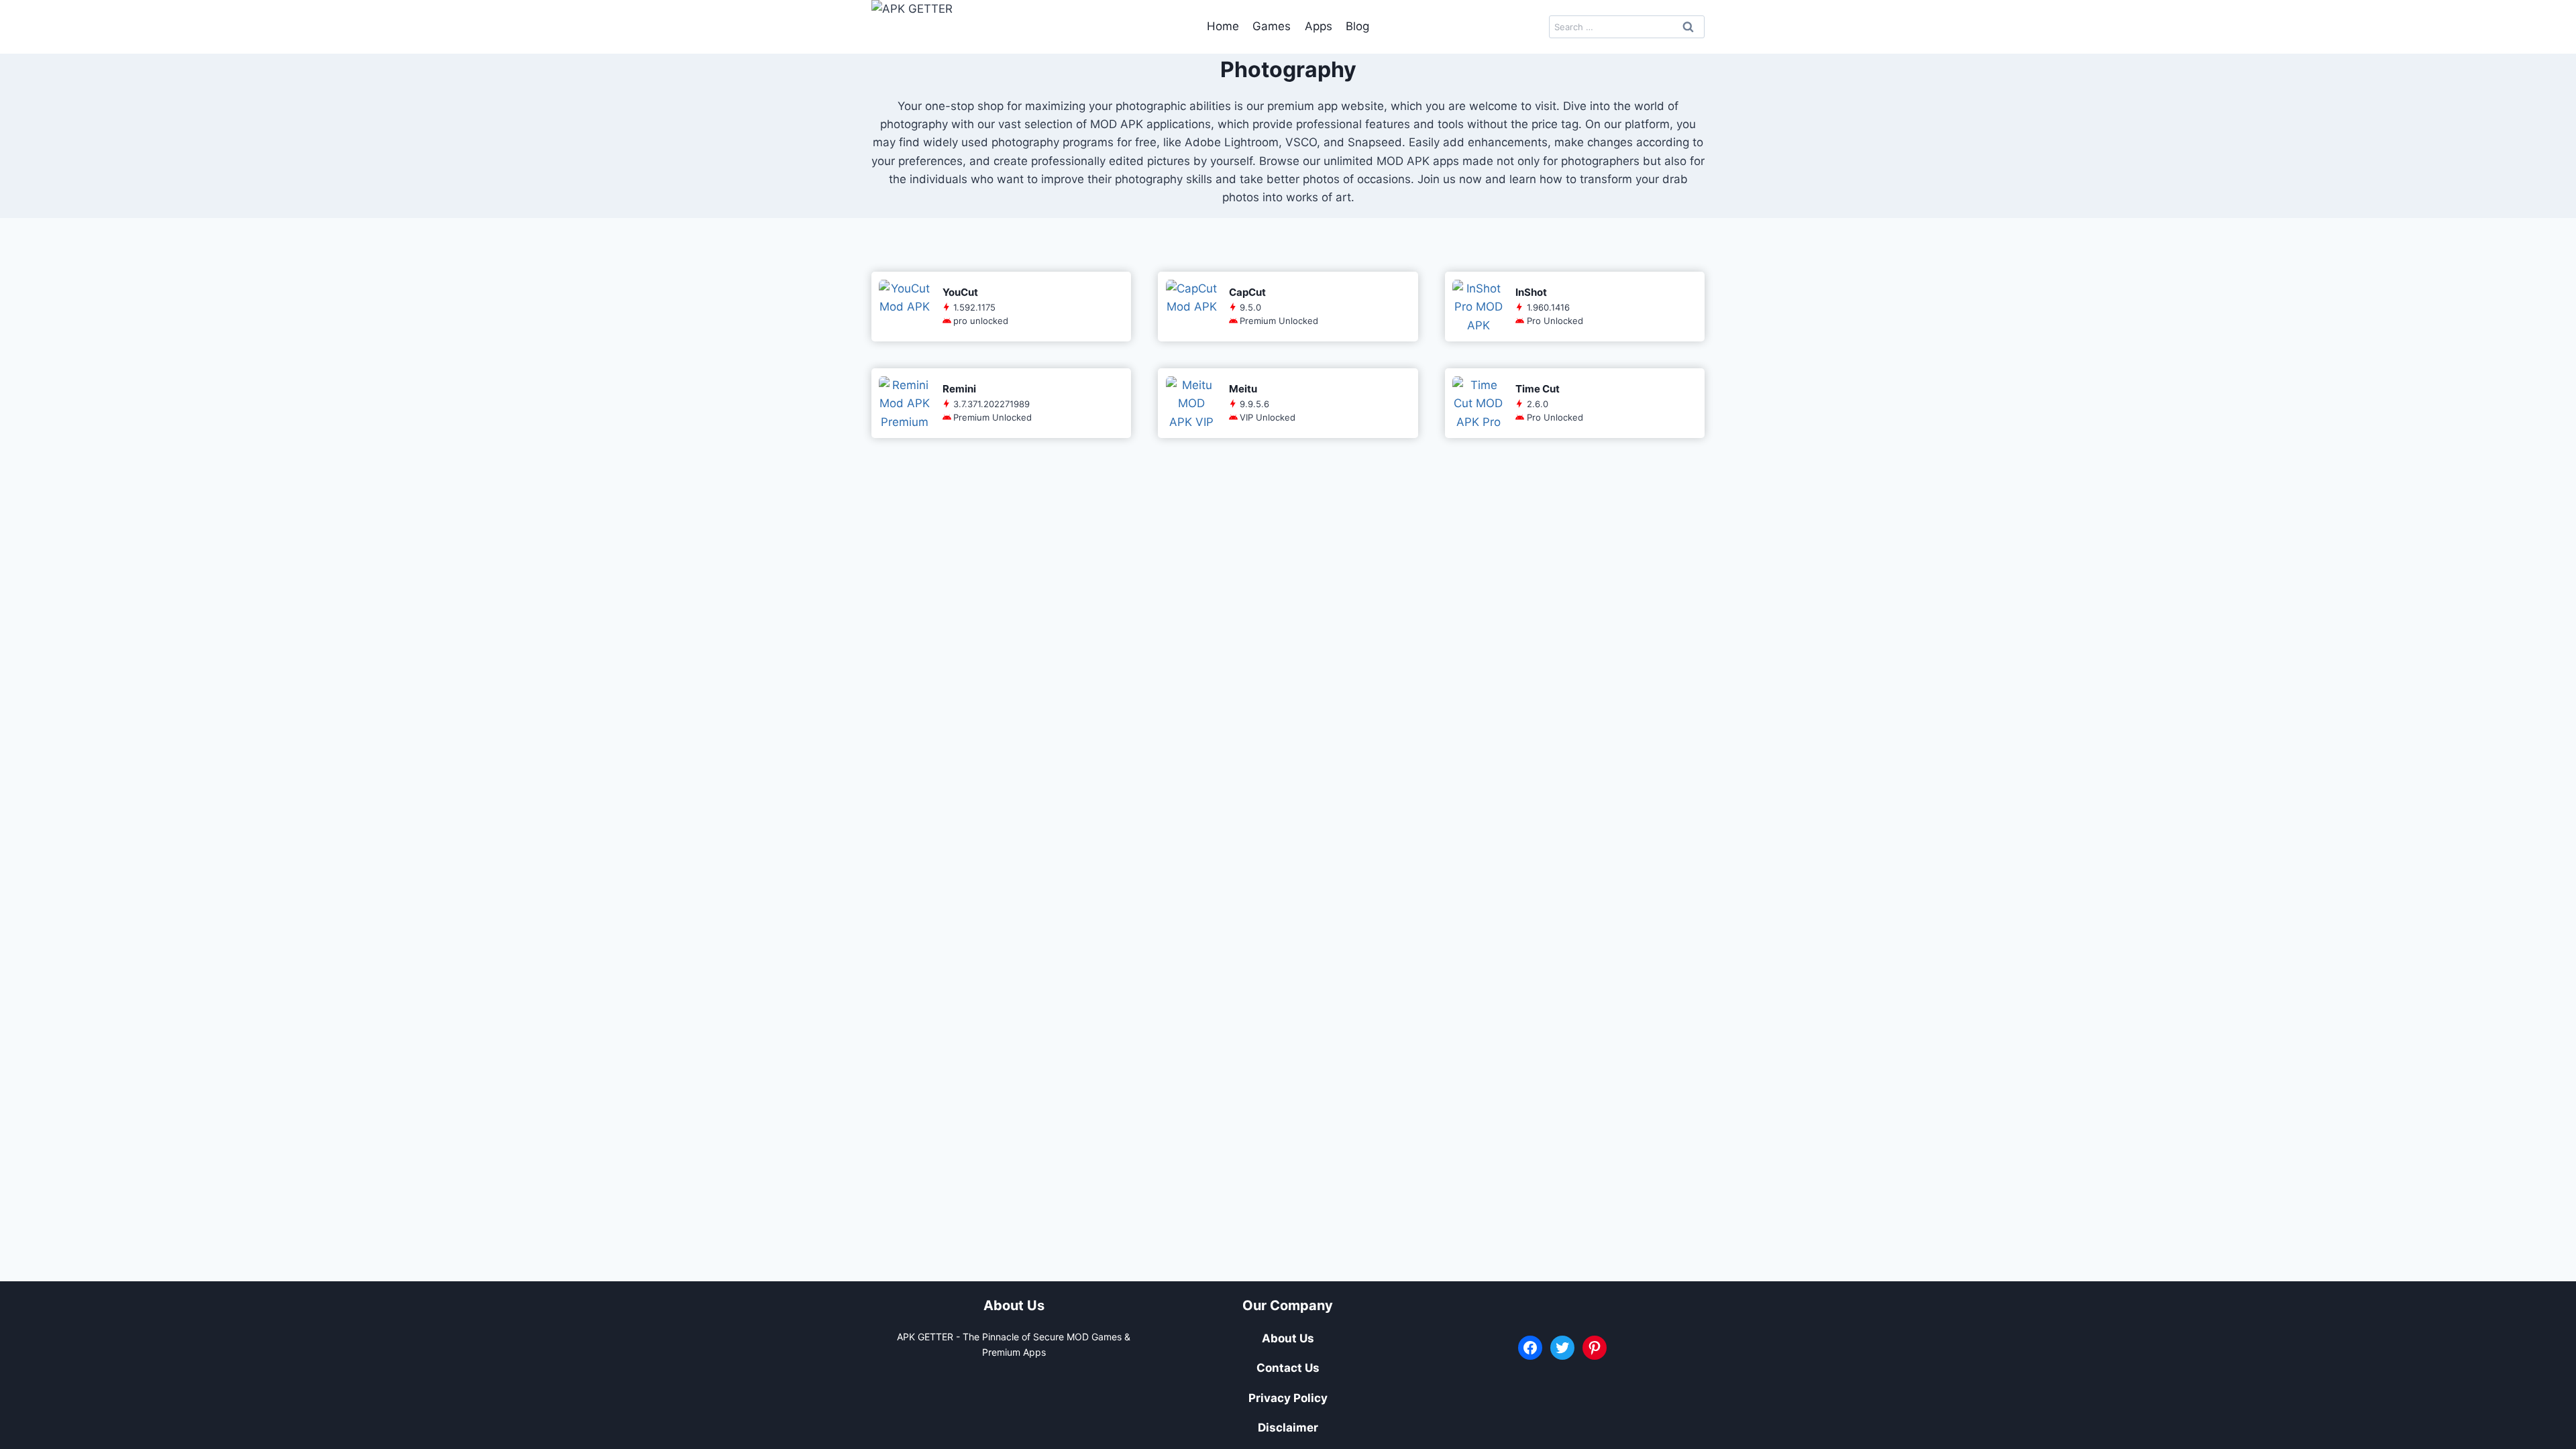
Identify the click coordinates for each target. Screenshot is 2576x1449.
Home (1223, 26)
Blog (1357, 26)
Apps (1319, 26)
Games (1272, 26)
